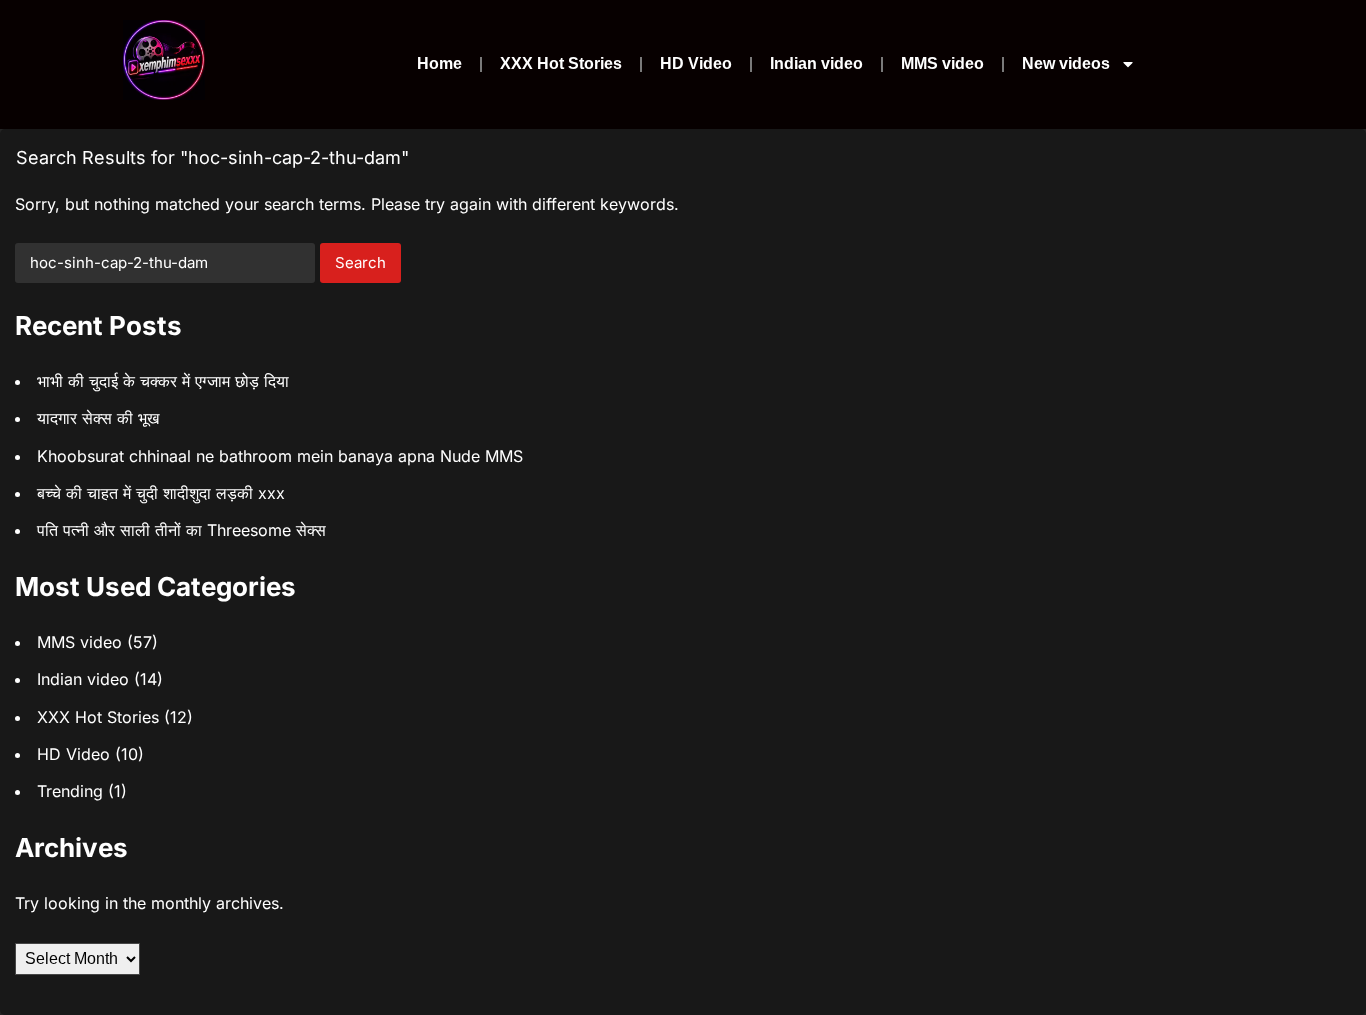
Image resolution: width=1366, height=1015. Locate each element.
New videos (1066, 63)
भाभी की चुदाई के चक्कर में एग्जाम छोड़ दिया (163, 381)
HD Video (696, 63)
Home (439, 63)
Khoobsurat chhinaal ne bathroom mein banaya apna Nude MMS (280, 456)
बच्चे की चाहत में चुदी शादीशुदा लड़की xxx (161, 493)
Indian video (816, 63)
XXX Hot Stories (561, 63)
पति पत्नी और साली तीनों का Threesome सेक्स (181, 530)
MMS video (942, 63)
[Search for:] (165, 263)
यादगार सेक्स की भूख (98, 418)
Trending (70, 791)
